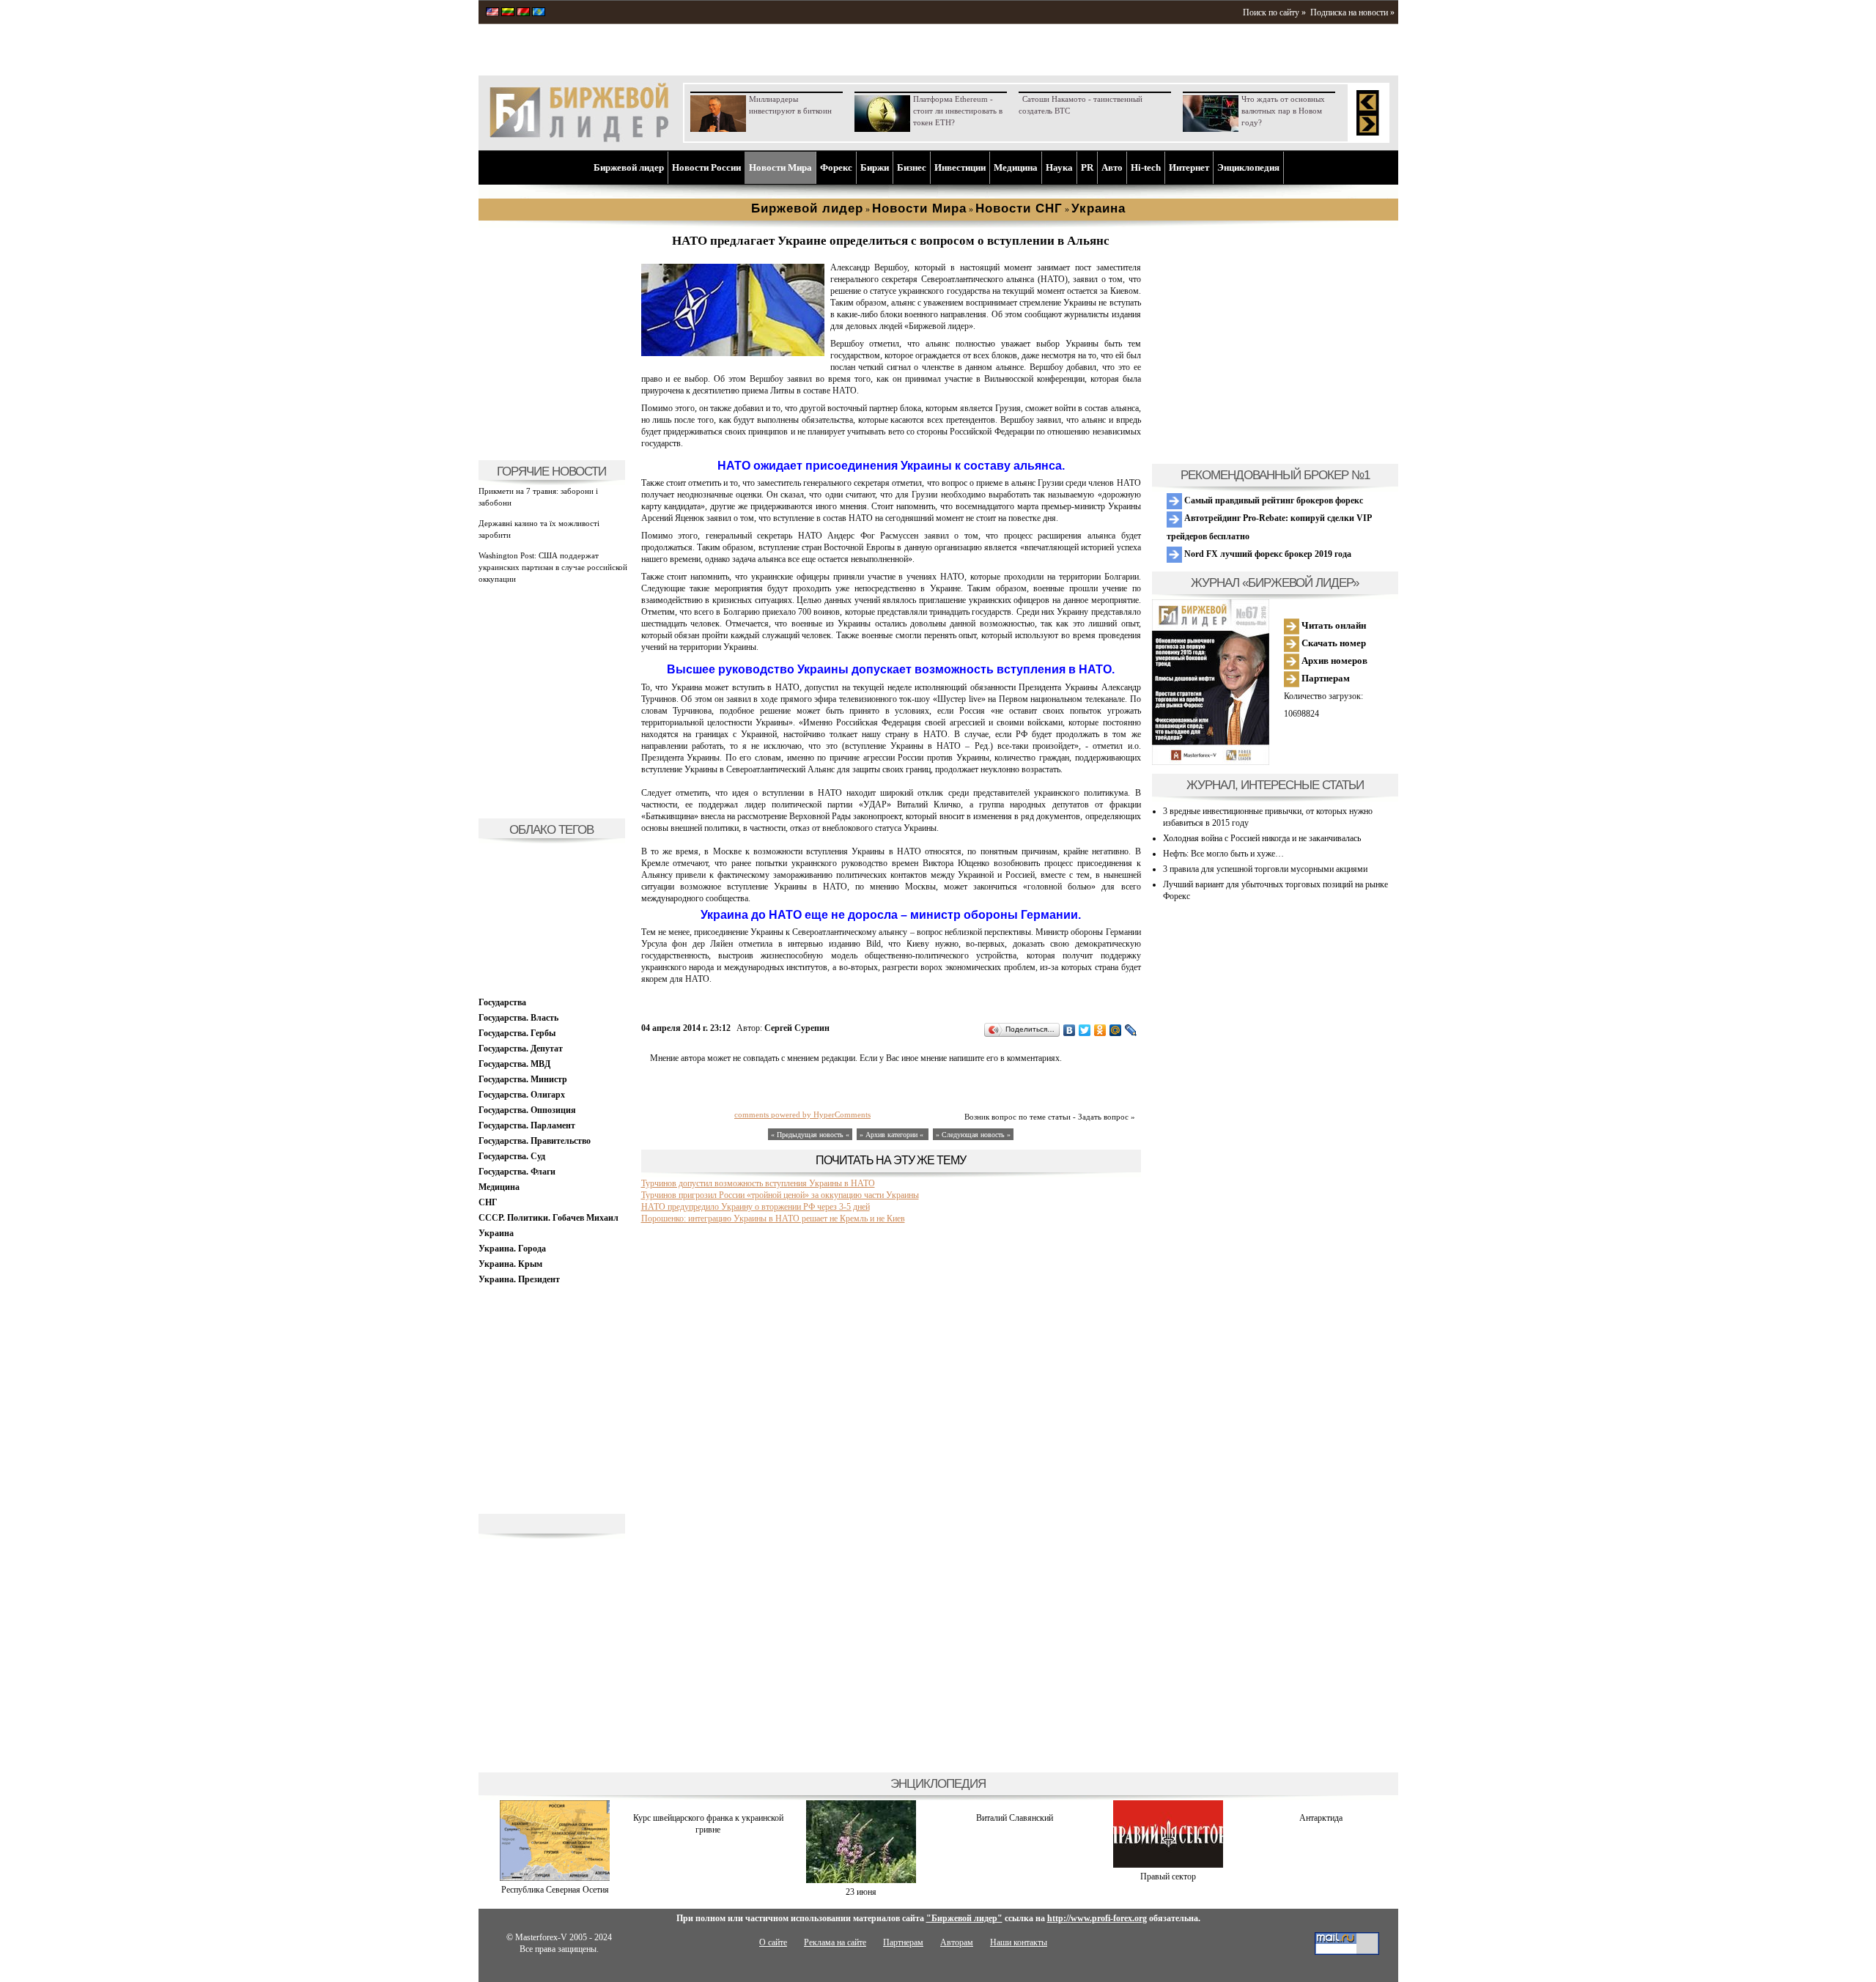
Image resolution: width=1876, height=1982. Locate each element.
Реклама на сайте (835, 1942)
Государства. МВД (514, 1064)
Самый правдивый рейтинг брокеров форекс (1273, 500)
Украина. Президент (519, 1279)
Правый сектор (1168, 1876)
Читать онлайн (1333, 625)
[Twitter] (1085, 1030)
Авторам (957, 1942)
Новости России (706, 167)
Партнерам (1325, 678)
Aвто (1112, 167)
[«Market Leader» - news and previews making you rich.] (492, 13)
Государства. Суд (512, 1156)
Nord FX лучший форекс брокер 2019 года (1267, 554)
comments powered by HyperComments (802, 1114)
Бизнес (912, 167)
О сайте (773, 1942)
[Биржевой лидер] (579, 139)
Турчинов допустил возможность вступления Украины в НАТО (758, 1183)
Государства (502, 1002)
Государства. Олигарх (522, 1095)
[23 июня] (861, 1880)
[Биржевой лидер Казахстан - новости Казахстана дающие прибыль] (539, 13)
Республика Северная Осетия (555, 1890)
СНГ (488, 1202)
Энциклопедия (1248, 167)
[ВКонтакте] (1070, 1030)
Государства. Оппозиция (527, 1110)
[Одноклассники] (1100, 1030)
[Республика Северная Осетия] (555, 1878)
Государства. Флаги (517, 1172)
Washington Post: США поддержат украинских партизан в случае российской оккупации (553, 567)
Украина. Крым (510, 1264)
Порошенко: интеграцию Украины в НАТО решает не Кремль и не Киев (773, 1219)
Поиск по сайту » (1274, 12)
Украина (496, 1233)
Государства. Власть (518, 1018)
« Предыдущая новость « (810, 1135)
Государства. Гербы (517, 1033)
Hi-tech (1146, 167)
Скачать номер (1333, 643)
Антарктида (1321, 1818)
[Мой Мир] (1116, 1030)
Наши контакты (1019, 1942)
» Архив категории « (893, 1135)
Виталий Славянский (1015, 1818)
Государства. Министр (523, 1079)
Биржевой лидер (629, 167)
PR (1087, 167)
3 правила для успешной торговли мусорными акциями (1265, 869)
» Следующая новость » (973, 1135)
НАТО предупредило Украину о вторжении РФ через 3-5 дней (756, 1207)
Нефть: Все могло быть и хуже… (1223, 854)
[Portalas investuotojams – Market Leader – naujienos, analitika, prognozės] (508, 13)
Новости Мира (780, 167)
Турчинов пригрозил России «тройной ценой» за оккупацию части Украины (780, 1195)
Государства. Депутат (521, 1049)
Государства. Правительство (535, 1141)
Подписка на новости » (1352, 12)
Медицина (1016, 167)
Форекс (836, 167)
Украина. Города (512, 1249)
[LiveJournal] (1131, 1030)
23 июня (861, 1892)
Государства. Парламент (527, 1125)
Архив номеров (1333, 661)
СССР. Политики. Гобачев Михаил (549, 1218)
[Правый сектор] (1168, 1865)
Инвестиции (960, 167)
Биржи (875, 167)
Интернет (1189, 167)
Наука (1059, 167)
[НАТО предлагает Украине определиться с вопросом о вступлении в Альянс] (733, 353)
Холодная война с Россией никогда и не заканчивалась (1262, 838)
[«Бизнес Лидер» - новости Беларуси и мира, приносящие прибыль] (523, 13)
